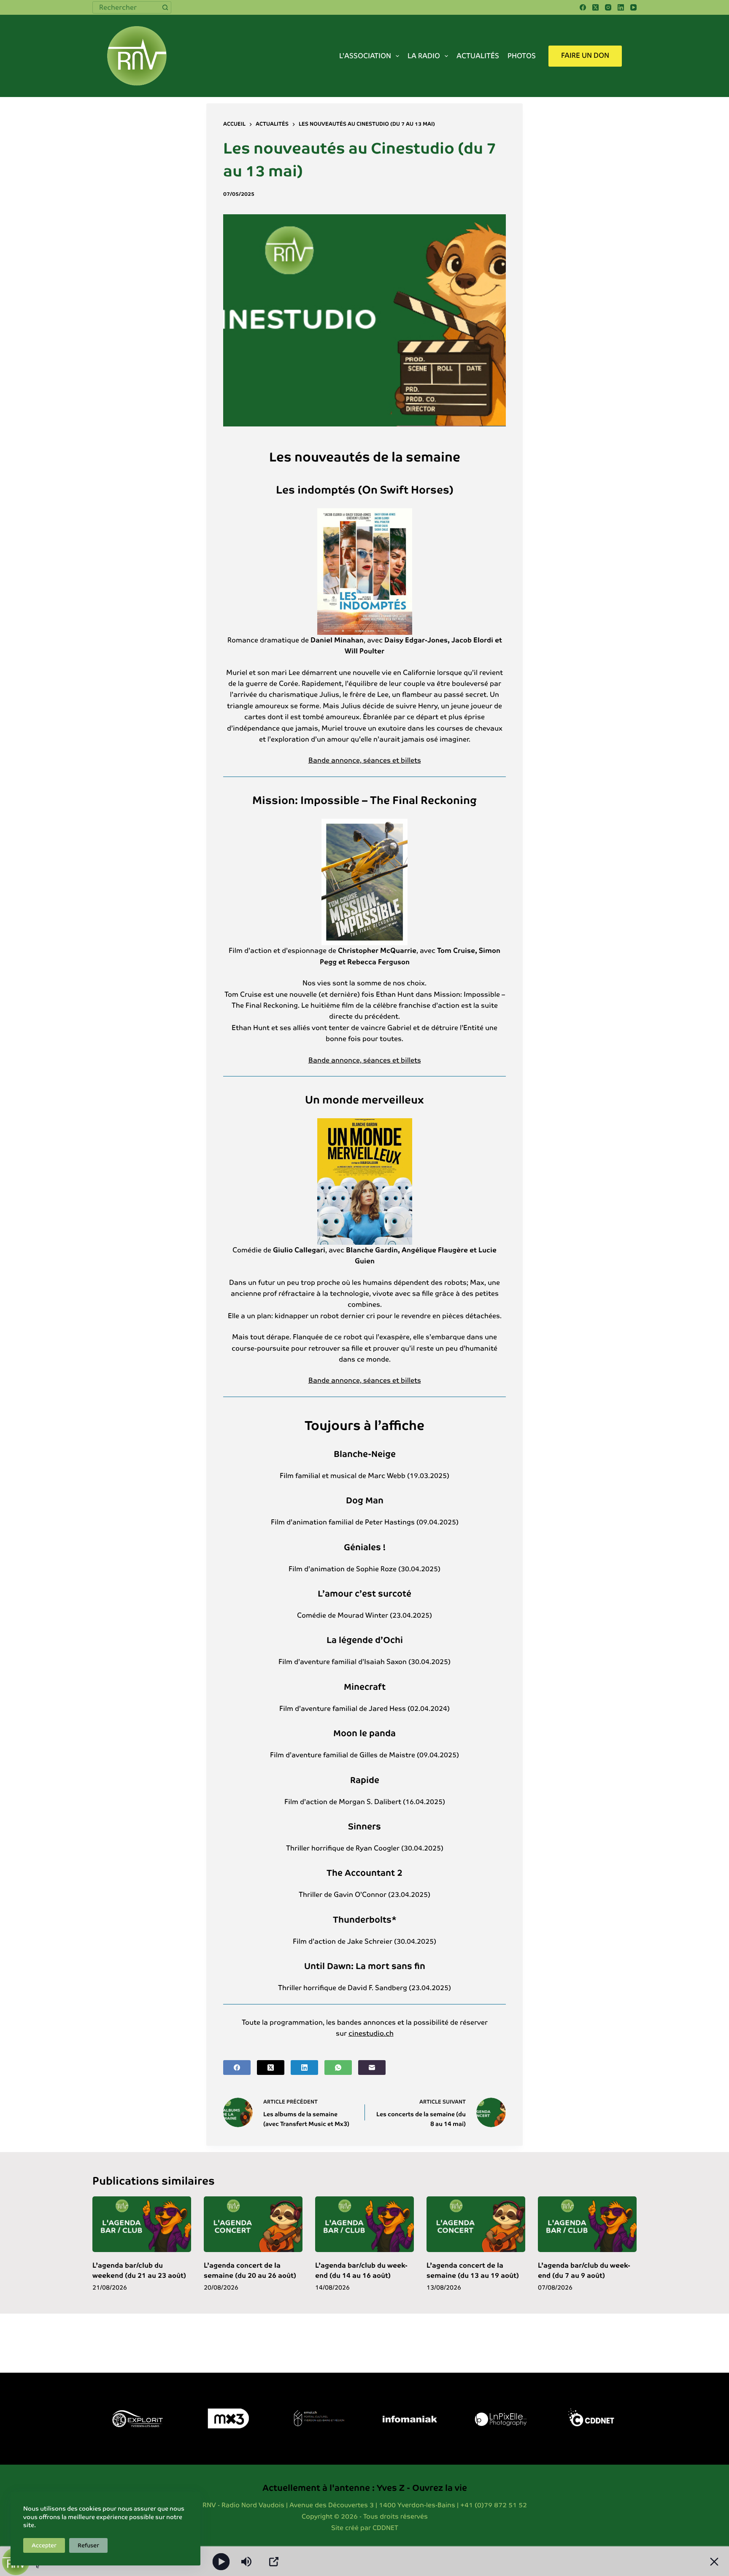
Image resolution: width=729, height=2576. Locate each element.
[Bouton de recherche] (165, 7)
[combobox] (126, 7)
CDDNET (385, 2528)
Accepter (44, 2545)
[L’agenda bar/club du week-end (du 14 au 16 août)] (364, 2224)
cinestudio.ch (371, 2033)
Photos (522, 56)
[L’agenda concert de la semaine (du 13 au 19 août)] (476, 2224)
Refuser (88, 2545)
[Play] (221, 2561)
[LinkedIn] (621, 7)
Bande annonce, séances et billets (365, 760)
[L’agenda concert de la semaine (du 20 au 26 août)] (253, 2224)
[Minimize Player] (714, 2562)
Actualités (478, 56)
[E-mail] (372, 2068)
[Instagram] (608, 7)
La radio (424, 56)
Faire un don (585, 55)
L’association (365, 56)
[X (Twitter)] (595, 7)
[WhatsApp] (338, 2068)
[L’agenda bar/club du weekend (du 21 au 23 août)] (142, 2224)
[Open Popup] (274, 2562)
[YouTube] (633, 7)
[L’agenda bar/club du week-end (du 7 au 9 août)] (587, 2224)
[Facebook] (583, 7)
